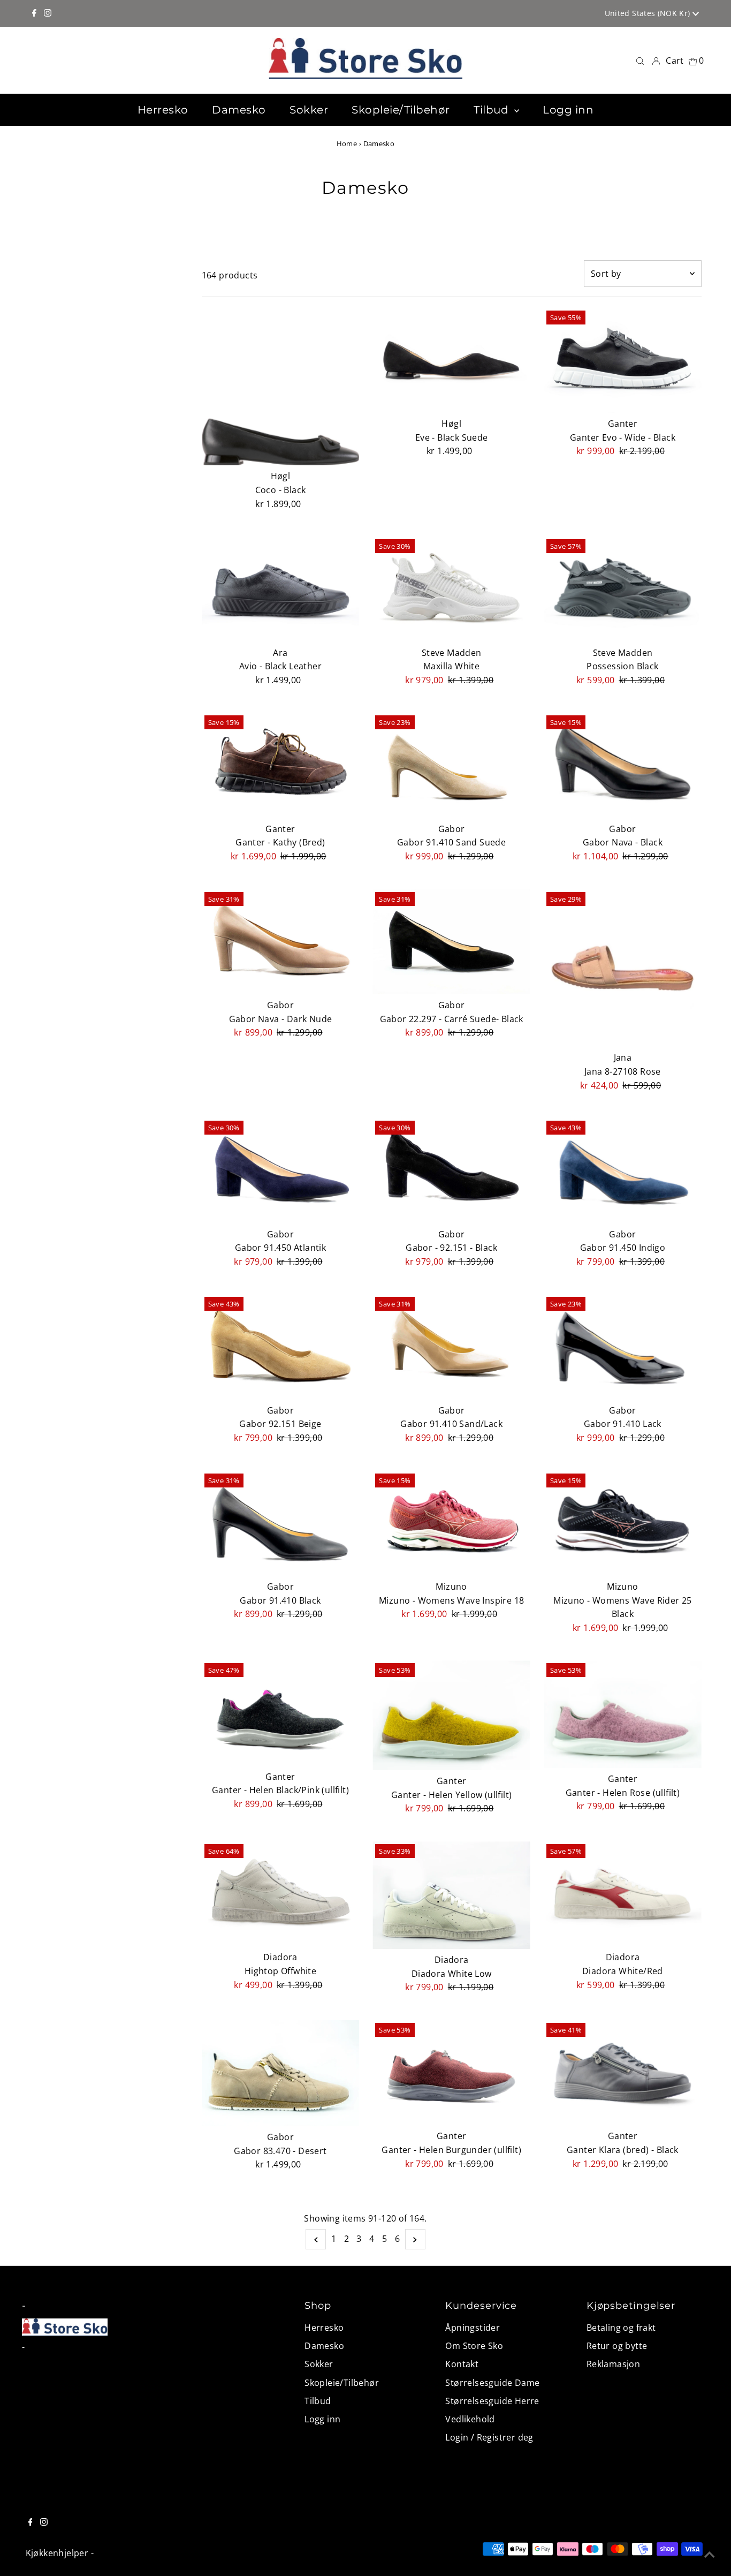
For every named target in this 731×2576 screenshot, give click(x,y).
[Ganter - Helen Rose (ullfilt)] (623, 1714)
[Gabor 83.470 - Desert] (281, 2073)
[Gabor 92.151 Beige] (281, 1347)
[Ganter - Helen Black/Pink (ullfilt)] (281, 1713)
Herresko (324, 2328)
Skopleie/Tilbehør (342, 2383)
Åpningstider (473, 2328)
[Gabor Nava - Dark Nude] (281, 942)
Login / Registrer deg (489, 2437)
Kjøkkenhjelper (57, 2553)
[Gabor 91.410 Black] (281, 1523)
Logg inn (322, 2419)
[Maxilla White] (451, 589)
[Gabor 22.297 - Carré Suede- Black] (451, 942)
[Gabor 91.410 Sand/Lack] (451, 1347)
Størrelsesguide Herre (492, 2401)
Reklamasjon (613, 2364)
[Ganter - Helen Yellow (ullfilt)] (451, 1715)
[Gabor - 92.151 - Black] (451, 1170)
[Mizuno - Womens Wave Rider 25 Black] (623, 1523)
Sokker (319, 2364)
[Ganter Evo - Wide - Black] (623, 360)
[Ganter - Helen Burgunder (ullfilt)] (451, 2073)
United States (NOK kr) (649, 13)
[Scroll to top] (710, 2555)
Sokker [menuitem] (309, 110)
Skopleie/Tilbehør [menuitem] (401, 110)
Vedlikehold (470, 2419)
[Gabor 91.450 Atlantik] (281, 1170)
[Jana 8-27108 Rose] (623, 968)
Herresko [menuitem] (163, 110)
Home (347, 143)
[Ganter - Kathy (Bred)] (281, 765)
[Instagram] (48, 13)
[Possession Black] (623, 589)
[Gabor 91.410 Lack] (623, 1347)
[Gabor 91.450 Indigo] (623, 1170)
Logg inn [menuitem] (568, 110)
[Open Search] (640, 60)
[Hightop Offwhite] (281, 1894)
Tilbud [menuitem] (493, 110)
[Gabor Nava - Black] (623, 765)
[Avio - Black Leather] (281, 589)
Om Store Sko (474, 2346)
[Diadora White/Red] (623, 1894)
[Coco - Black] (281, 387)
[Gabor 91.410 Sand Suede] (451, 765)
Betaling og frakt (621, 2328)
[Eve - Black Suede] (451, 360)
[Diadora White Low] (451, 1895)
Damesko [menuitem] (239, 110)
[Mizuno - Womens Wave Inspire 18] (451, 1523)
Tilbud (318, 2401)
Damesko (324, 2346)
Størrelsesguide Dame (492, 2383)
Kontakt (462, 2364)
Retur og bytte (617, 2346)
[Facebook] (34, 13)
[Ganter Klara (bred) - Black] (623, 2073)
